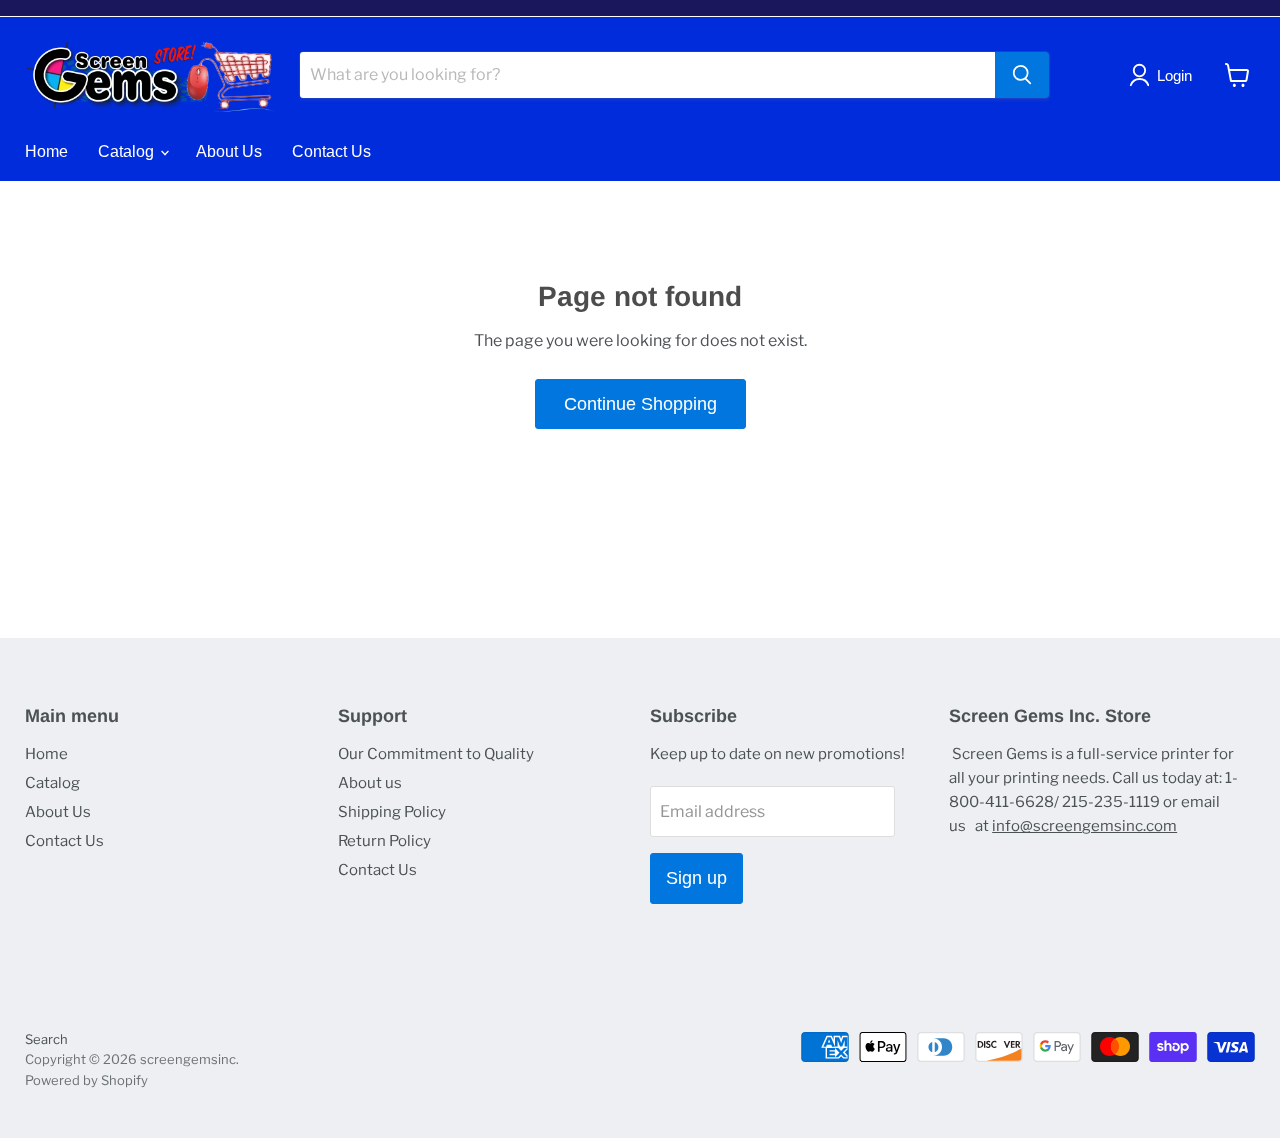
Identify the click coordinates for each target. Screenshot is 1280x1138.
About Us (229, 151)
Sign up (696, 878)
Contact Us (331, 151)
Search (46, 1039)
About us (370, 783)
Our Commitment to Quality (436, 754)
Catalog (128, 151)
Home (46, 151)
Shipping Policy (392, 812)
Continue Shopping (640, 404)
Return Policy (384, 841)
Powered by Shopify (86, 1080)
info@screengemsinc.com (1084, 826)
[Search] (1022, 75)
